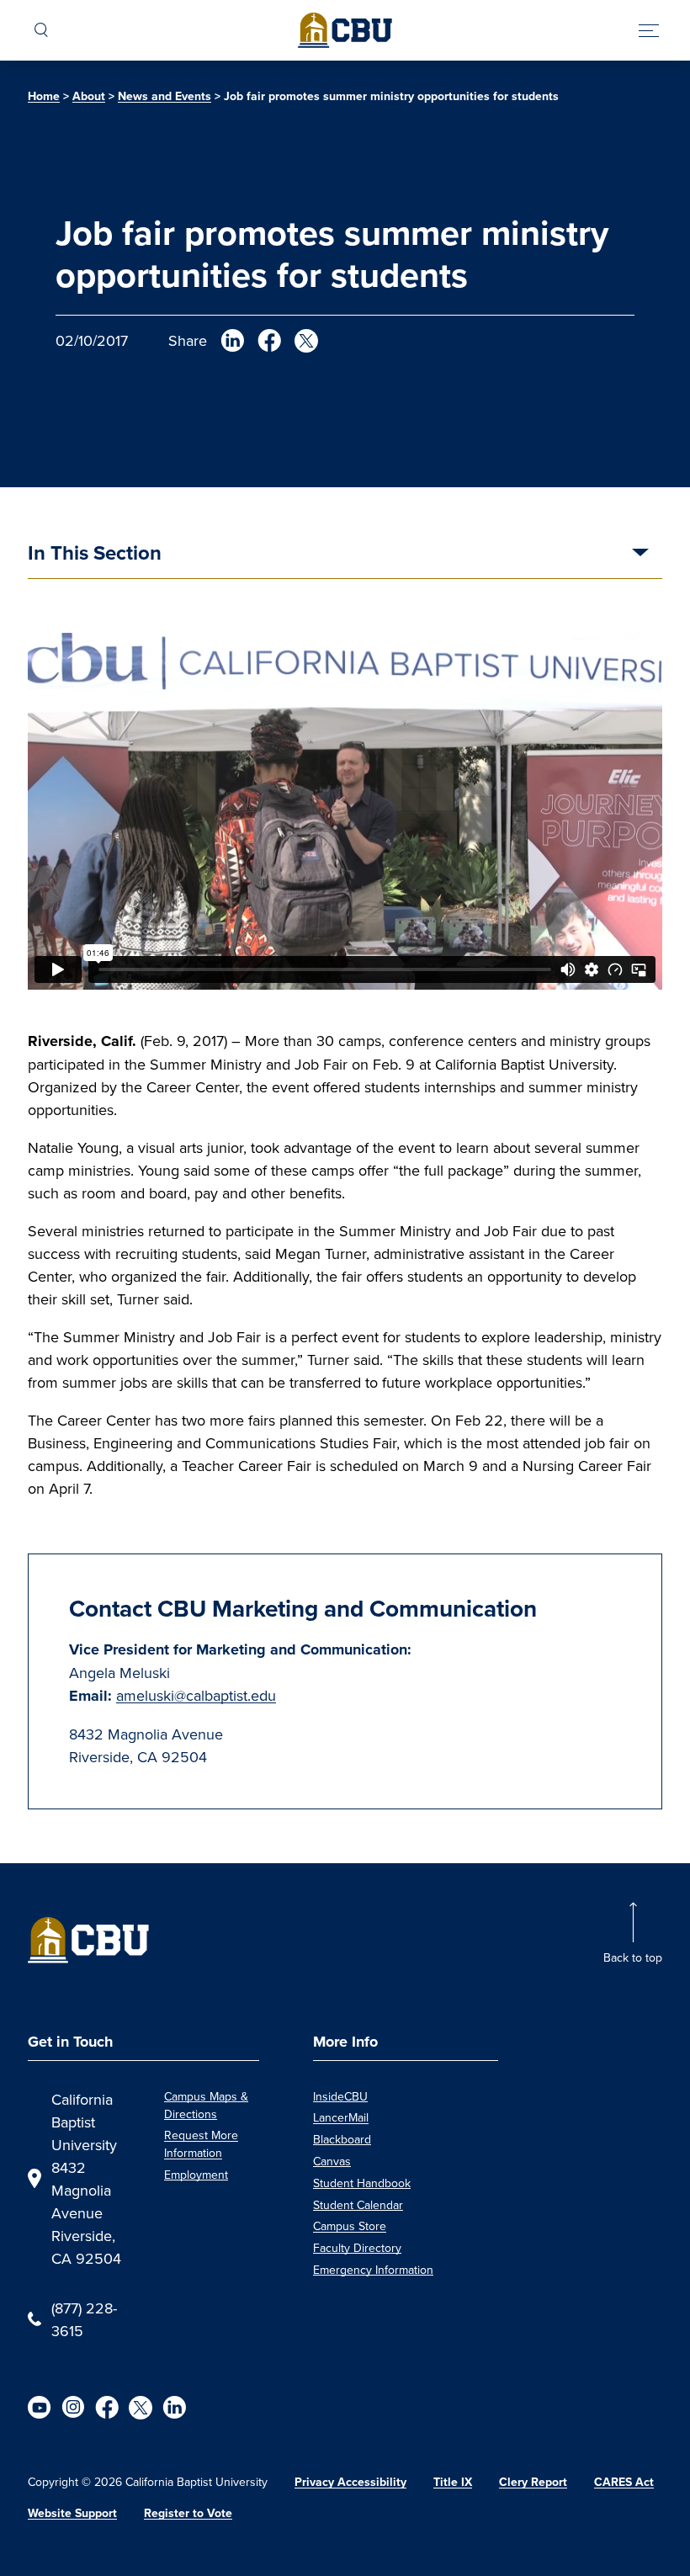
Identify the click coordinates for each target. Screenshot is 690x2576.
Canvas (332, 2161)
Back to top (633, 1957)
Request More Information (201, 2144)
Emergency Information (373, 2270)
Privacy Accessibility (350, 2482)
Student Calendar (358, 2205)
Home (44, 96)
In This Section (95, 555)
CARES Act (624, 2482)
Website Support (72, 2513)
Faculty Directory (357, 2248)
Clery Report (533, 2482)
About (89, 96)
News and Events (165, 96)
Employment (196, 2175)
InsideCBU (340, 2096)
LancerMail (341, 2117)
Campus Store (350, 2226)
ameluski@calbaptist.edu (196, 1695)
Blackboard (342, 2139)
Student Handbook (362, 2183)
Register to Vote (188, 2513)
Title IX (453, 2482)
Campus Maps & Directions (206, 2105)
